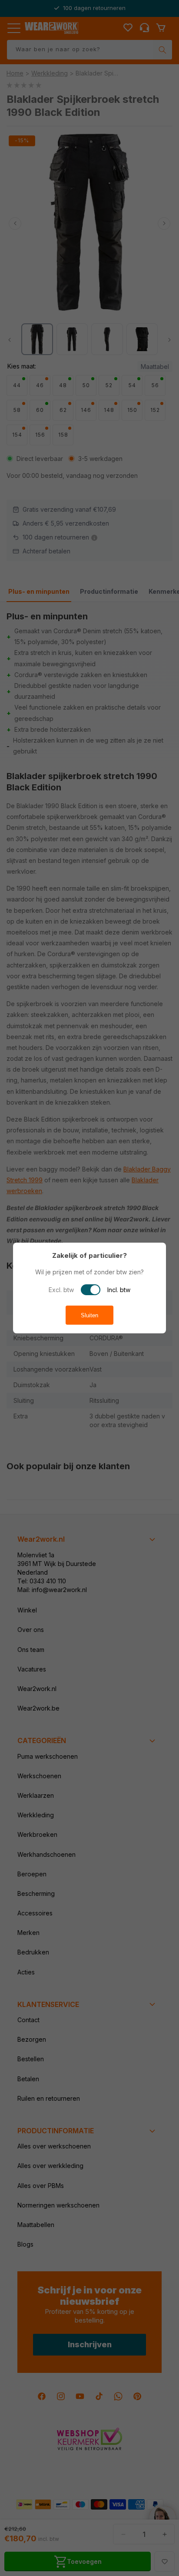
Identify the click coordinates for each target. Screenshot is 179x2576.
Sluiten (89, 1315)
